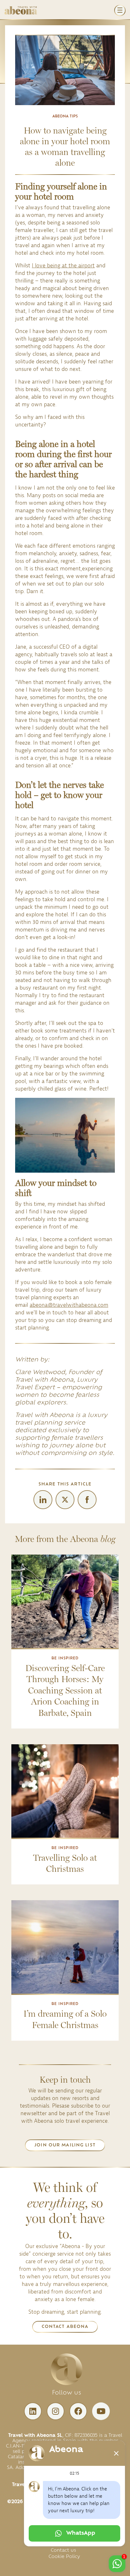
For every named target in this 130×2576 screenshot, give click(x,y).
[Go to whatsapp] (117, 2564)
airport (86, 266)
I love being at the (55, 266)
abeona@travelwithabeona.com (69, 1305)
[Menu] (120, 10)
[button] (65, 2145)
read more (65, 1642)
